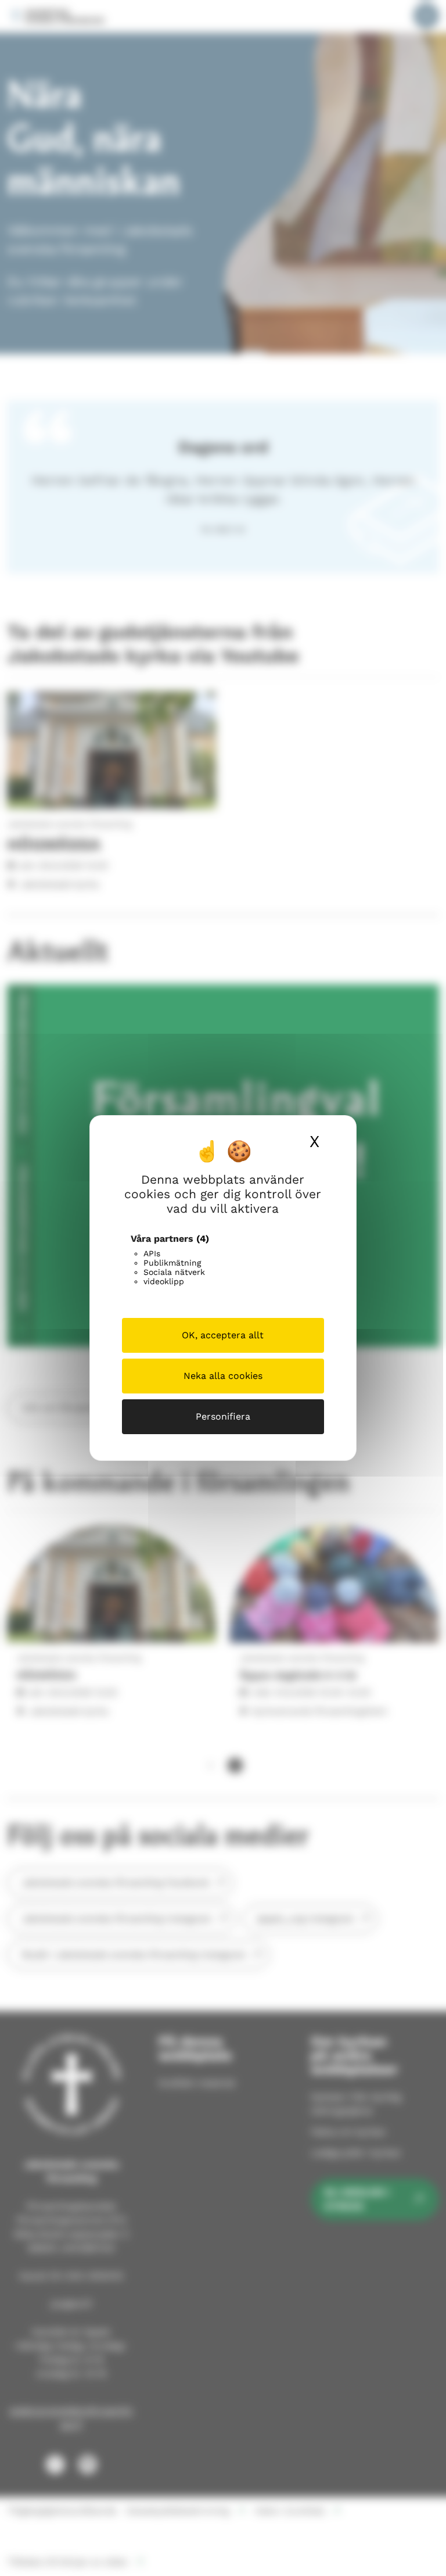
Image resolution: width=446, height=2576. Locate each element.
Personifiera (223, 1416)
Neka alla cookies (223, 1376)
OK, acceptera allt (223, 1335)
